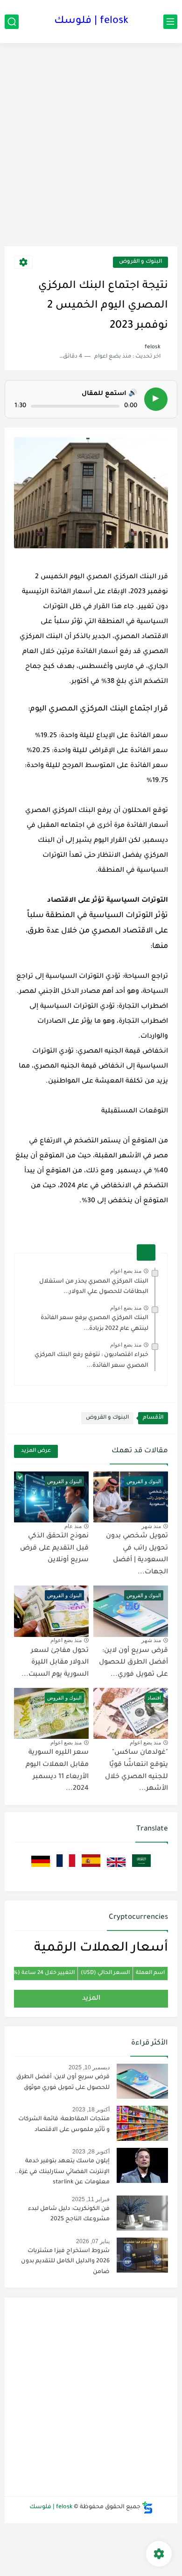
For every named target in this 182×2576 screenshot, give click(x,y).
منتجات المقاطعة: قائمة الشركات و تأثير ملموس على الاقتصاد (64, 2124)
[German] (41, 1868)
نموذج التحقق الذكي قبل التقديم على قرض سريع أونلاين (54, 1548)
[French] (65, 1868)
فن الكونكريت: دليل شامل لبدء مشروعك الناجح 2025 (69, 2214)
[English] (115, 1868)
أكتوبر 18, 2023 (91, 2110)
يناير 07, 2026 (93, 2241)
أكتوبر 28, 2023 (91, 2152)
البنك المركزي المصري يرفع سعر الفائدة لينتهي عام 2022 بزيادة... (94, 1323)
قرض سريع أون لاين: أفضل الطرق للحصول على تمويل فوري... (133, 1663)
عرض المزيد (36, 1451)
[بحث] (12, 22)
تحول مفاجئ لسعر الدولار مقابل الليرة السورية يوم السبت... (55, 1663)
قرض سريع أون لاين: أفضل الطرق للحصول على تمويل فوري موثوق (63, 2082)
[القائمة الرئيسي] (170, 22)
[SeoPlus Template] (147, 2508)
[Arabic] (140, 1868)
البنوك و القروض (140, 262)
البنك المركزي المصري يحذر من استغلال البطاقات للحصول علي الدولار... (94, 1287)
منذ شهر (151, 1526)
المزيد (91, 1999)
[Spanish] (90, 1868)
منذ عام (73, 1526)
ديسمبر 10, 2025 (89, 2067)
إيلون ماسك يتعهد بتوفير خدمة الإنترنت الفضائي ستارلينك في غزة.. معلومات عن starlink (62, 2172)
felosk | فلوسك (91, 22)
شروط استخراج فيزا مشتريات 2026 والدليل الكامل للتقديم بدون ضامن (65, 2262)
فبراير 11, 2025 (91, 2199)
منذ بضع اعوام (126, 1271)
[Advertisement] (91, 148)
